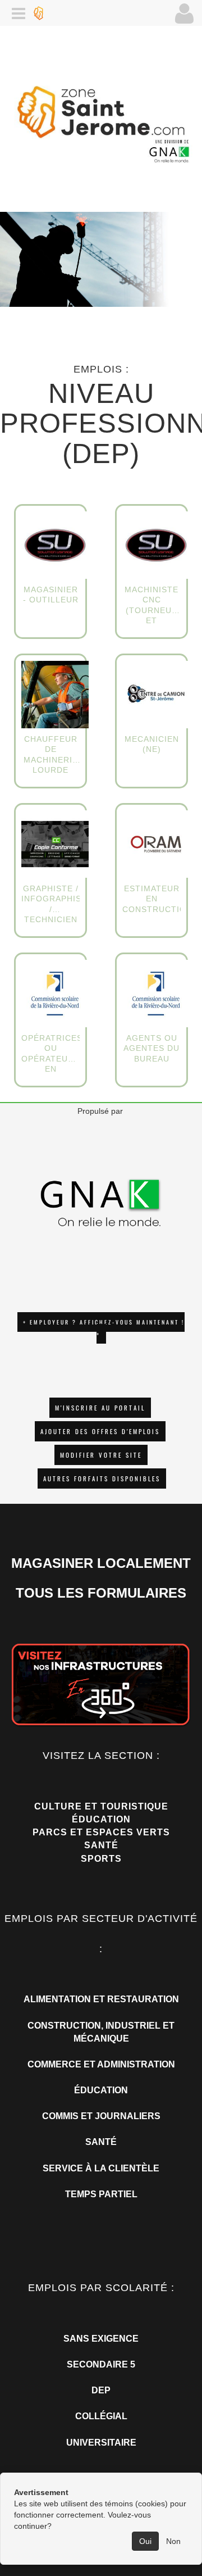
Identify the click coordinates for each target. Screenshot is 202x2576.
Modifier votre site (101, 1455)
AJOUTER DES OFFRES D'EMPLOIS (100, 1431)
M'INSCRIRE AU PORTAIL (100, 1408)
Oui (145, 2541)
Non (173, 2541)
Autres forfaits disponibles (102, 1479)
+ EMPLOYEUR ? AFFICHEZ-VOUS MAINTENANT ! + (104, 1328)
